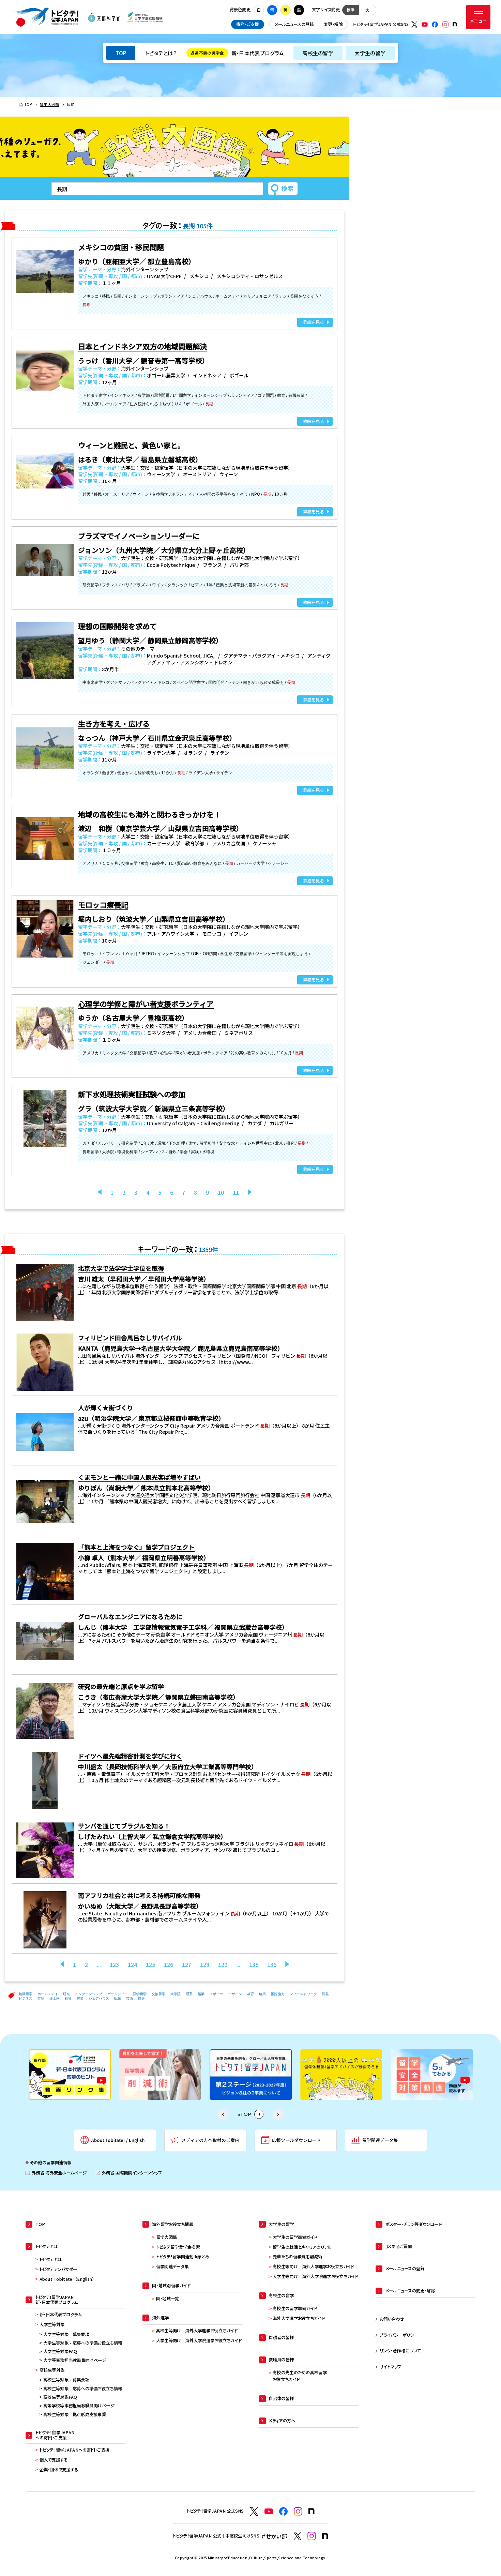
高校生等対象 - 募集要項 (66, 2380)
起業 (201, 1994)
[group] (70, 2075)
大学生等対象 (52, 2324)
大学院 (176, 1994)
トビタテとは (51, 2259)
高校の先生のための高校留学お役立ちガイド (300, 2376)
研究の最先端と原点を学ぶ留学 (121, 1686)
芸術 (130, 1998)
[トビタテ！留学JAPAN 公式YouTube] (425, 25)
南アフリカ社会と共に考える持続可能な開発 (139, 1895)
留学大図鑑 (166, 2237)
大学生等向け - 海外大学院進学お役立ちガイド (199, 2340)
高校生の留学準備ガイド (295, 2308)
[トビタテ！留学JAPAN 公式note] (455, 24)
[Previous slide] (223, 2114)
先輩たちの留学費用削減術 (297, 2257)
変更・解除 (333, 24)
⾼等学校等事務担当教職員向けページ (79, 2406)
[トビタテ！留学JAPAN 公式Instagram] (445, 25)
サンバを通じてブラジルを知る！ (124, 1826)
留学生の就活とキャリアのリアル (302, 2247)
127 (187, 1964)
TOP (121, 53)
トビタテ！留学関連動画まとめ (183, 2257)
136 (272, 1964)
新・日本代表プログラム (237, 53)
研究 (66, 1994)
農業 (80, 1998)
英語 (41, 1998)
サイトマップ (391, 2367)
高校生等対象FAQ (60, 2397)
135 (254, 1964)
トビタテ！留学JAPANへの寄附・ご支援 (75, 2450)
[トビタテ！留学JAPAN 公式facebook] (435, 25)
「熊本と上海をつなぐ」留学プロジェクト (136, 1547)
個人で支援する (54, 2460)
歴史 (141, 1998)
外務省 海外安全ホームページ (56, 2173)
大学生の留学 (370, 53)
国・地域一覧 (168, 2299)
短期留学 (26, 1994)
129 (223, 1964)
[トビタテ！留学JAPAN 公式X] (414, 25)
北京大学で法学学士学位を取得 (121, 1268)
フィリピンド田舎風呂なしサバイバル (130, 1338)
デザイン (235, 1994)
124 (132, 1964)
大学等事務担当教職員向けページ (75, 2360)
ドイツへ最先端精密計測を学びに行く (130, 1756)
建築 (262, 1994)
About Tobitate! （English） (67, 2279)
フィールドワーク (303, 1994)
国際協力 (278, 1994)
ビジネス (26, 1998)
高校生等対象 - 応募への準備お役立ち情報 (83, 2389)
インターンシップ (89, 1994)
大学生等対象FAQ (60, 2351)
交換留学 (158, 1994)
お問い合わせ (392, 2319)
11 (236, 1192)
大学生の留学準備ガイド (295, 2237)
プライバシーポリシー (399, 2335)
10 (221, 1192)
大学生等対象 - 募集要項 (66, 2334)
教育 (250, 1994)
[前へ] (100, 1192)
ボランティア (118, 1994)
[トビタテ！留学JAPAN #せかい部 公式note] (325, 2536)
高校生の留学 (318, 53)
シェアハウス (99, 1998)
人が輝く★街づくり (106, 1407)
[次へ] (250, 1192)
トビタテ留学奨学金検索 (178, 2247)
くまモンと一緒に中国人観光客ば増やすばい (139, 1477)
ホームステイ (48, 1994)
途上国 (55, 1998)
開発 (325, 1994)
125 (150, 1964)
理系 (189, 1994)
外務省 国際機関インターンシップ (129, 2173)
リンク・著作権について (400, 2351)
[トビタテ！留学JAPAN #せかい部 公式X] (297, 2536)
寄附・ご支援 (248, 24)
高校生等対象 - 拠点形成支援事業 (75, 2414)
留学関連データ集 (172, 2266)
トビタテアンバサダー (58, 2269)
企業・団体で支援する (59, 2470)
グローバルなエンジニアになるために (130, 1616)
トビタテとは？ (161, 53)
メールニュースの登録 (294, 24)
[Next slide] (278, 2114)
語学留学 (140, 1994)
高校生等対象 (52, 2370)
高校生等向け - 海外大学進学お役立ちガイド (197, 2331)
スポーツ (216, 1994)
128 (205, 1964)
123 (114, 1964)
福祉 (68, 1998)
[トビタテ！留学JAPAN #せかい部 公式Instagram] (312, 2536)
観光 (118, 1998)
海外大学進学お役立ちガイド (299, 2318)
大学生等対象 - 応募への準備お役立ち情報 (83, 2343)
